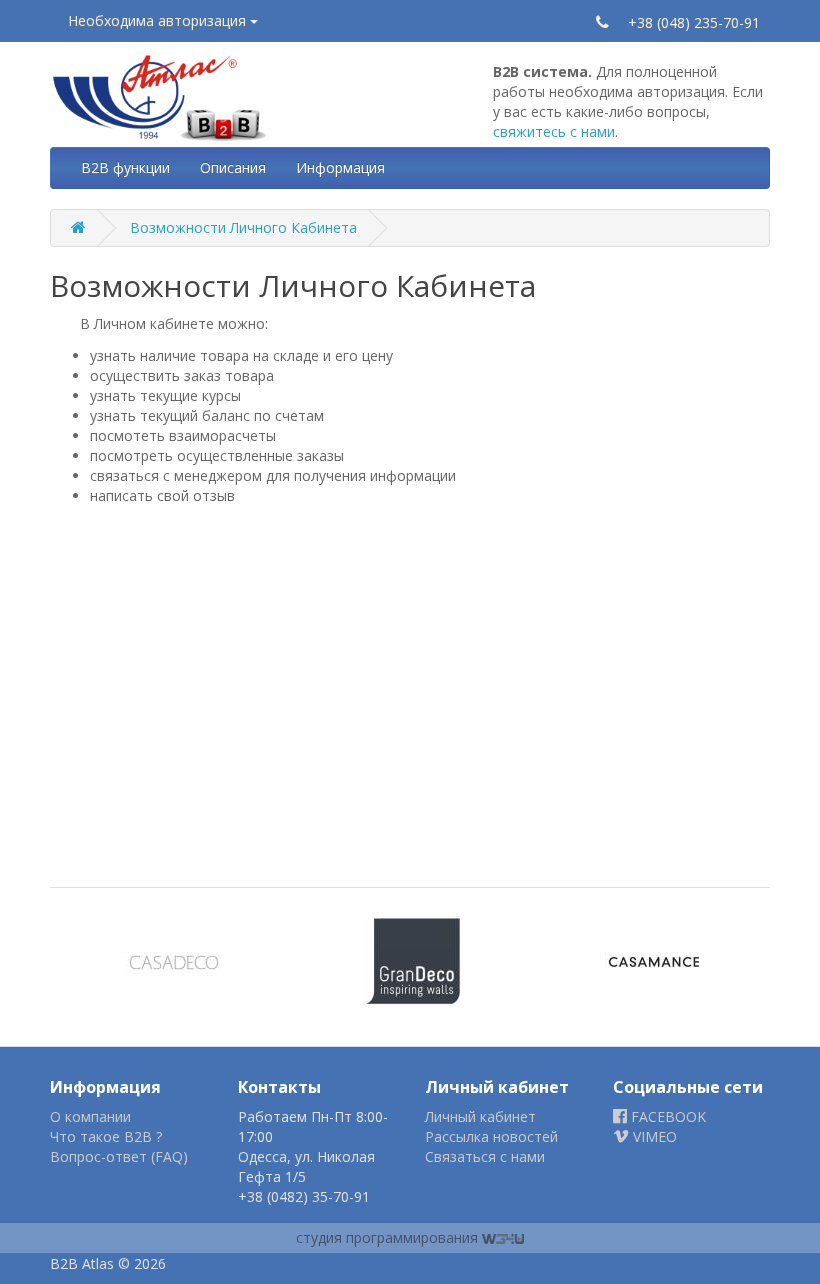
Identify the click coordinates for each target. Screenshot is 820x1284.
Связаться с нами (485, 1156)
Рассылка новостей (491, 1136)
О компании (90, 1116)
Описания (233, 167)
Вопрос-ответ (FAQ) (119, 1156)
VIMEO (653, 1136)
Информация (340, 167)
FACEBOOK (666, 1116)
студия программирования (389, 1237)
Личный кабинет (480, 1116)
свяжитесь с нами (554, 131)
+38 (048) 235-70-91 (694, 22)
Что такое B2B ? (106, 1136)
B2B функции (125, 167)
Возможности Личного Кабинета (243, 227)
